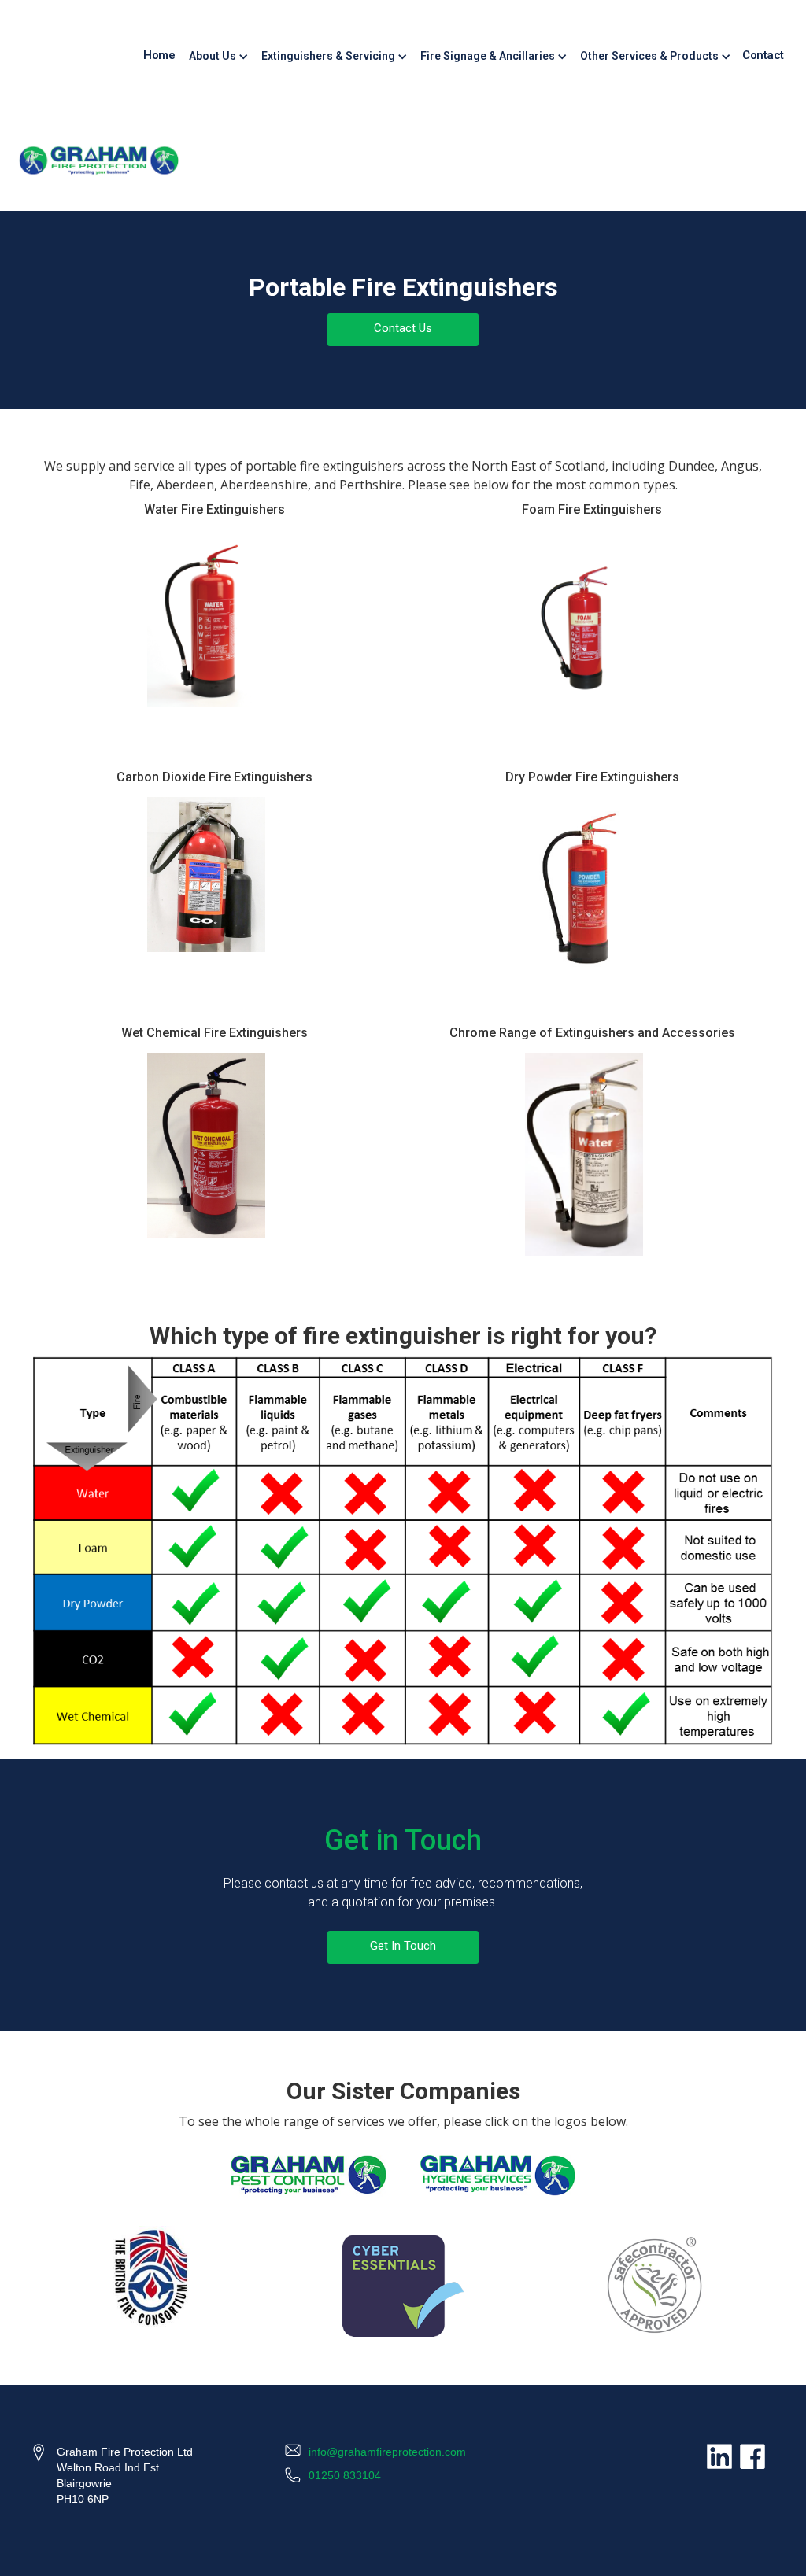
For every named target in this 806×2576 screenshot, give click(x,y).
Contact (763, 55)
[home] (99, 161)
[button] (217, 55)
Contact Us (403, 328)
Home (159, 55)
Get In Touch (403, 1946)
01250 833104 (345, 2475)
